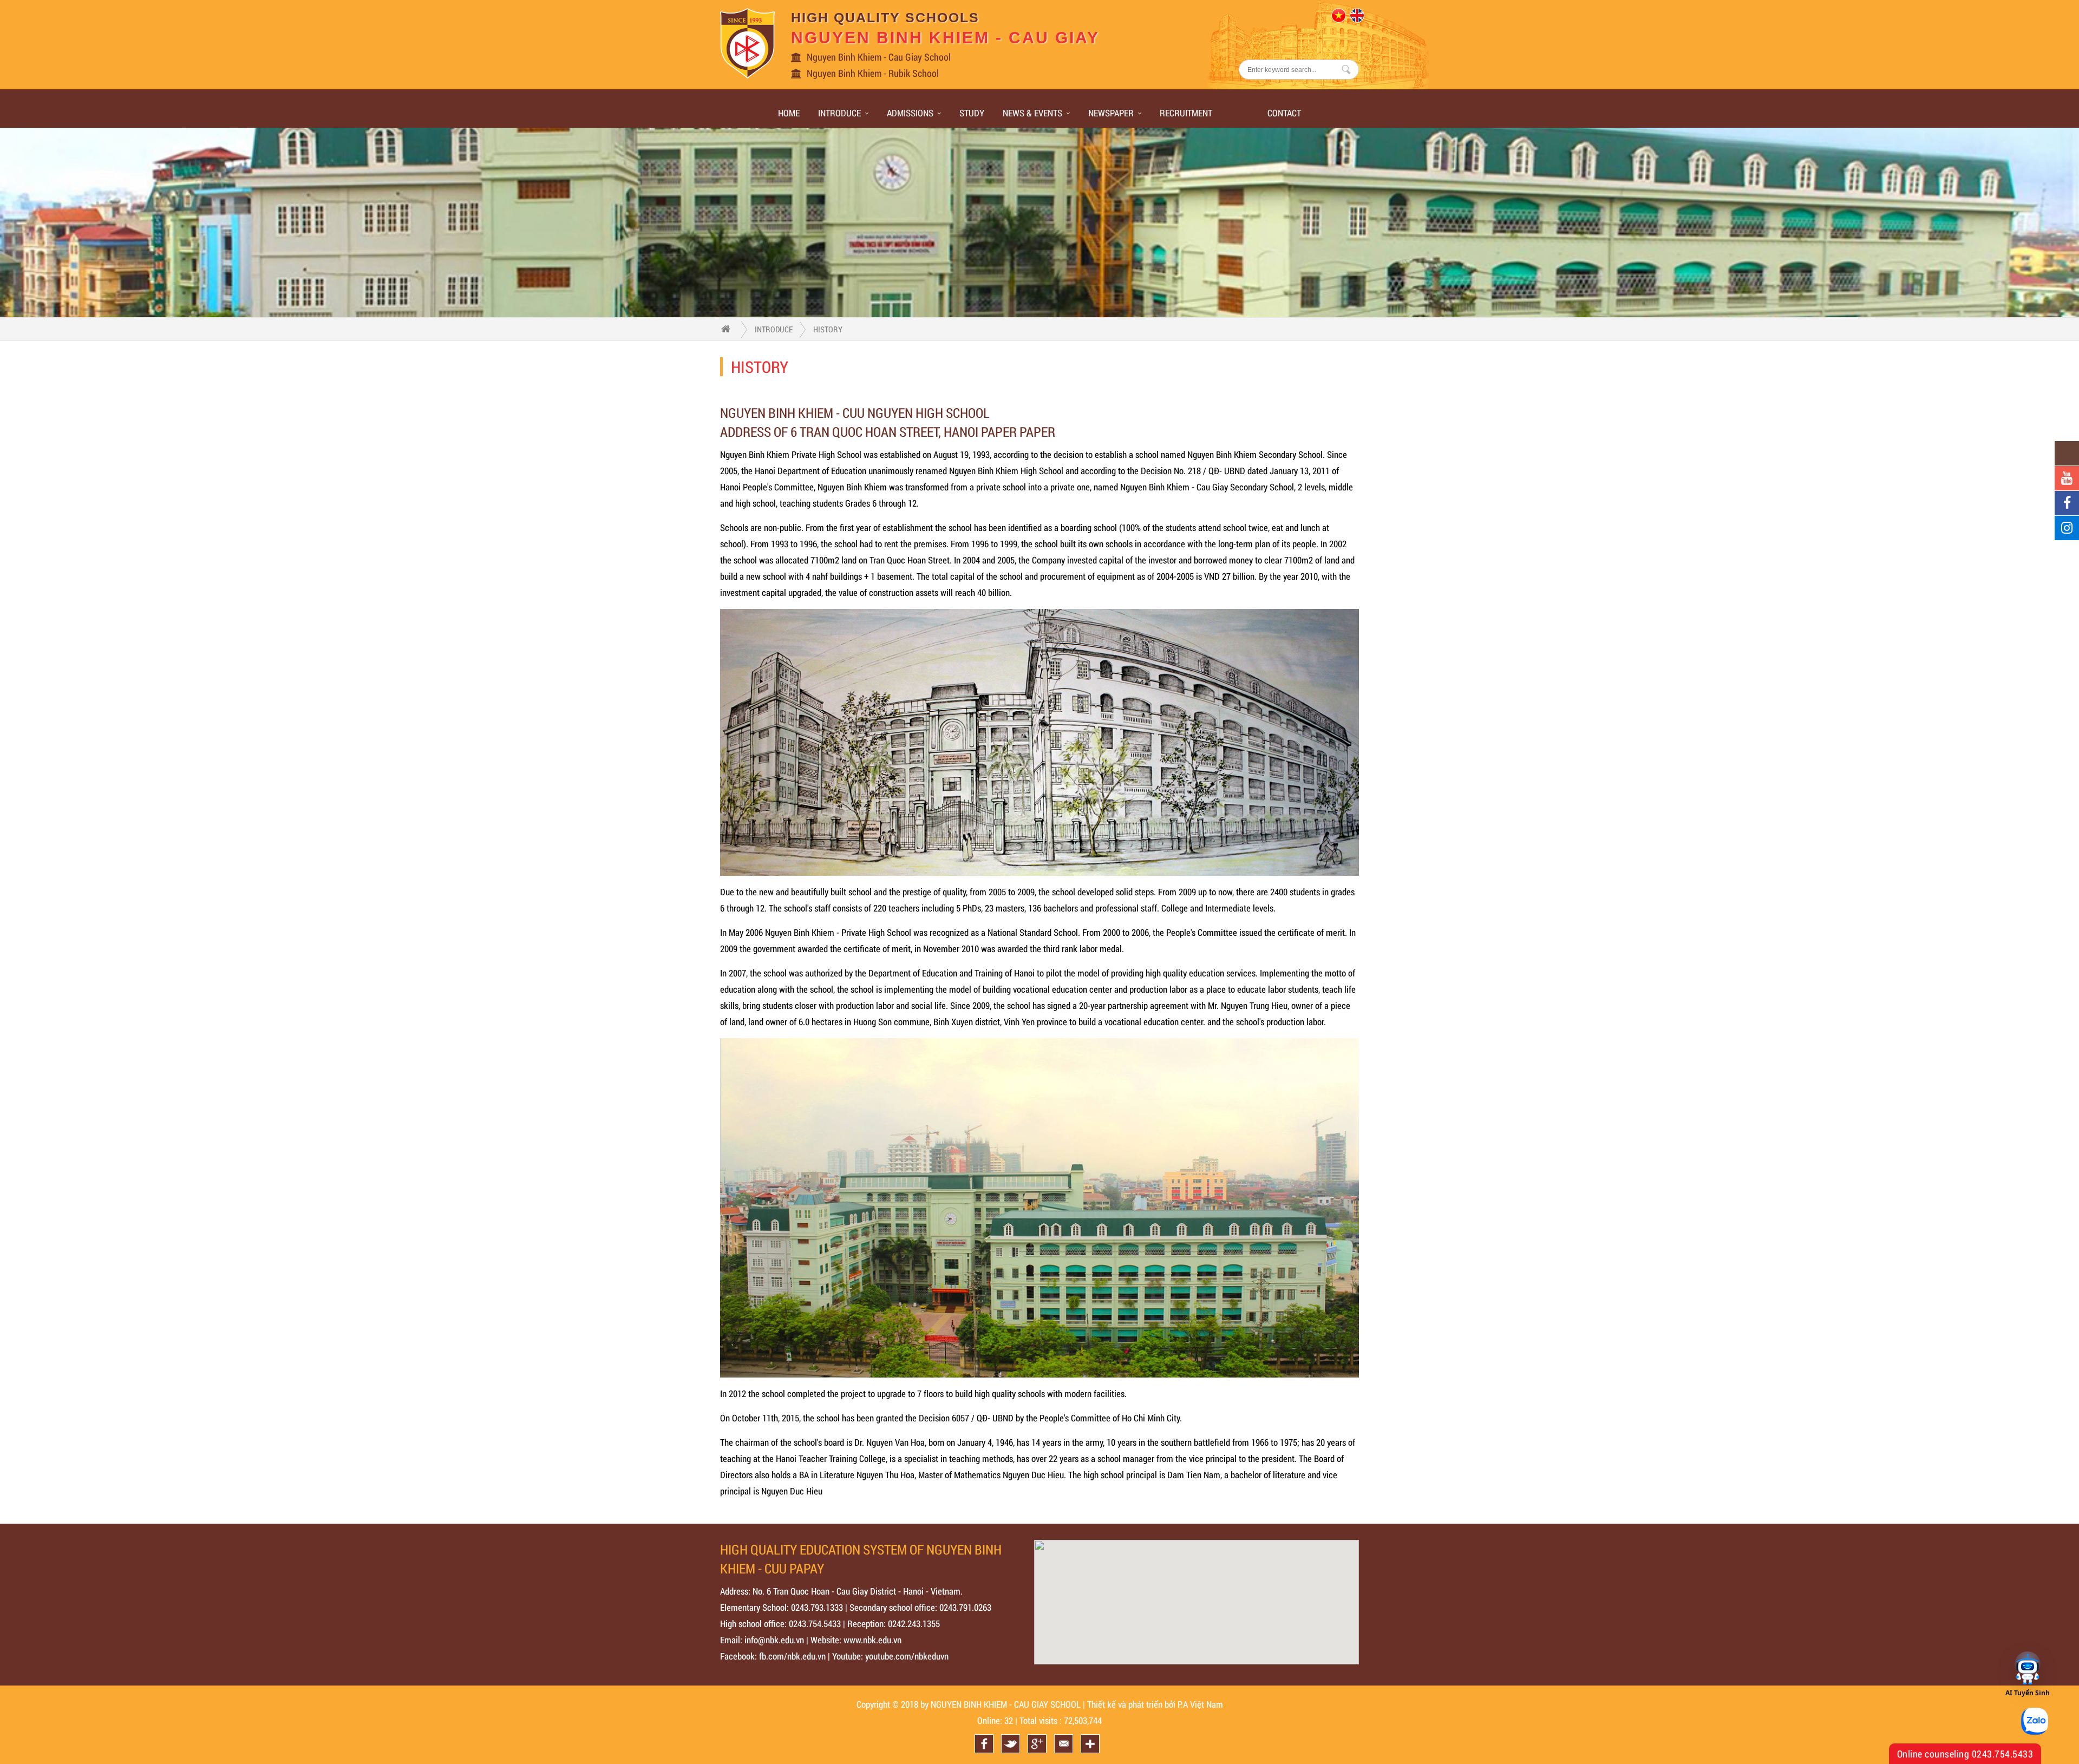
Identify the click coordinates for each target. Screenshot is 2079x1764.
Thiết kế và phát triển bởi (1131, 1704)
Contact (1284, 113)
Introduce (839, 113)
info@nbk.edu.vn (774, 1640)
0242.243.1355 (914, 1624)
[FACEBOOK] (2067, 503)
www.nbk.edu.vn (872, 1640)
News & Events (1032, 113)
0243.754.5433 (815, 1624)
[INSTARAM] (2067, 528)
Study (972, 113)
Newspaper (1111, 113)
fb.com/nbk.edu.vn (792, 1656)
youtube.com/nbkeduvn (907, 1656)
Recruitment (1186, 113)
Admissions (910, 113)
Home (789, 113)
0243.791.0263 (965, 1607)
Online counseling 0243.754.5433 (1965, 1754)
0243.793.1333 (817, 1607)
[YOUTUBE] (2067, 478)
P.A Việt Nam (1200, 1704)
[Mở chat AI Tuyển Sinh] (2028, 1669)
